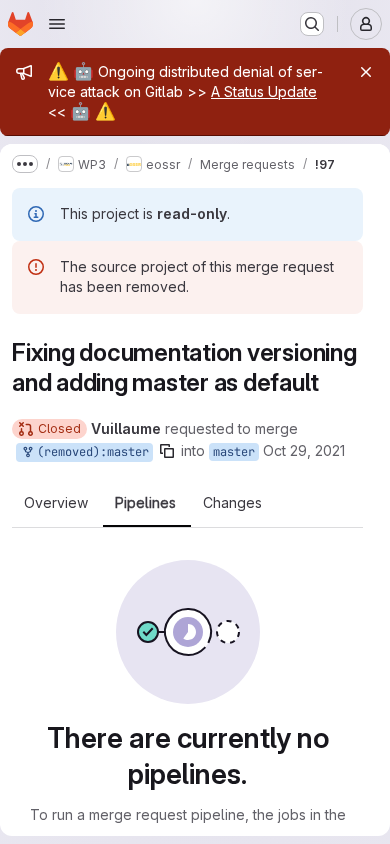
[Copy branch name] (167, 451)
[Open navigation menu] (57, 24)
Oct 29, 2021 (304, 450)
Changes (232, 503)
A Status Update (264, 91)
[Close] (366, 72)
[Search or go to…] (312, 24)
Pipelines (145, 503)
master (234, 452)
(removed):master (89, 452)
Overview (56, 503)
